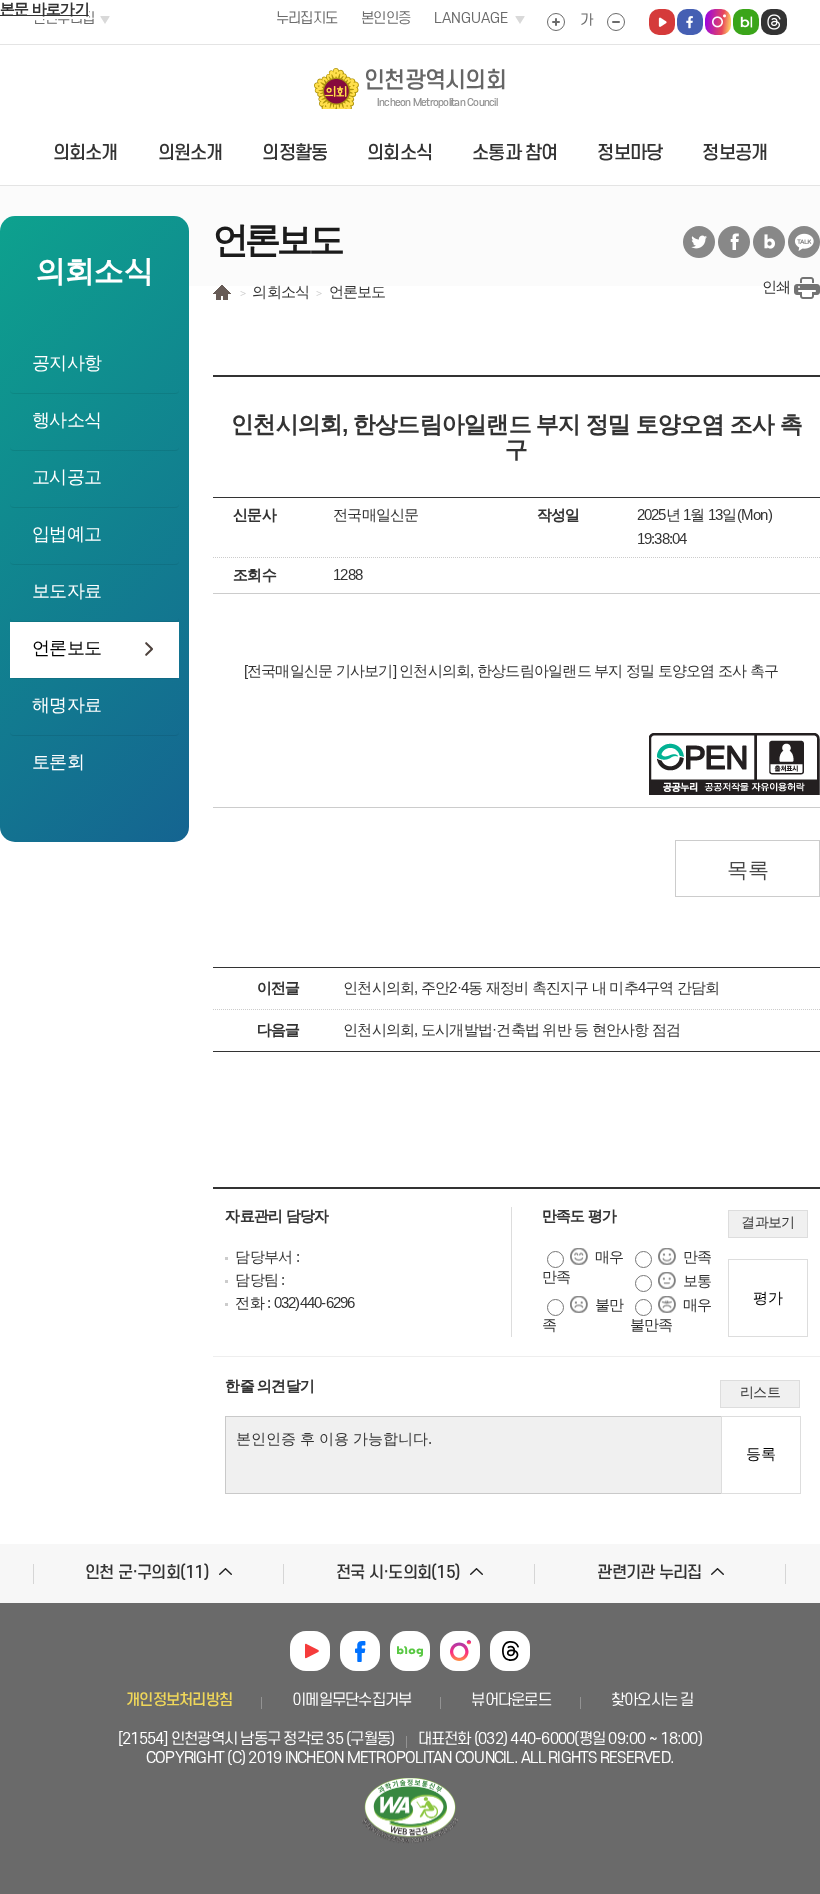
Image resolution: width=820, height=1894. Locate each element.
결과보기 (767, 1222)
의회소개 (85, 153)
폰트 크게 (556, 22)
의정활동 (294, 153)
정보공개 (734, 153)
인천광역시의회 (435, 88)
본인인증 (385, 18)
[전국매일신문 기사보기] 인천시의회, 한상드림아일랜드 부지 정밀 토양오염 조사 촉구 (511, 670)
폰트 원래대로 (586, 22)
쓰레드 (510, 1651)
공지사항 (66, 363)
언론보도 (66, 648)
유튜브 (310, 1651)
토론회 (58, 762)
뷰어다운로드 (511, 1700)
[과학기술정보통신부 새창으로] (410, 1844)
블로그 (769, 242)
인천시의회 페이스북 (690, 22)
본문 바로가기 (44, 8)
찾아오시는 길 (652, 1700)
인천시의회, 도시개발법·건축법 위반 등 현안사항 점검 (511, 1029)
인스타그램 (460, 1651)
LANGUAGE (471, 18)
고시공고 (66, 477)
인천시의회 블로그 (746, 22)
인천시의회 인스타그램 (718, 22)
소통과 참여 (515, 153)
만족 (697, 1256)
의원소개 (190, 153)
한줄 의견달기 (269, 1385)
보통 (697, 1280)
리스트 (760, 1392)
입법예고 (66, 534)
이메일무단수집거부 (351, 1700)
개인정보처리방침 (179, 1700)
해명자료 (66, 705)
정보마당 (629, 153)
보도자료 (66, 591)
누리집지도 (306, 18)
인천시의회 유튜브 (662, 22)
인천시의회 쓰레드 (774, 22)
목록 (747, 869)
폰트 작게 (616, 22)
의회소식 (399, 153)
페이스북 (734, 242)
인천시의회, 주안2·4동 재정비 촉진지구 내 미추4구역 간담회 (531, 987)
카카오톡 (804, 242)
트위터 (699, 242)
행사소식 (66, 420)
